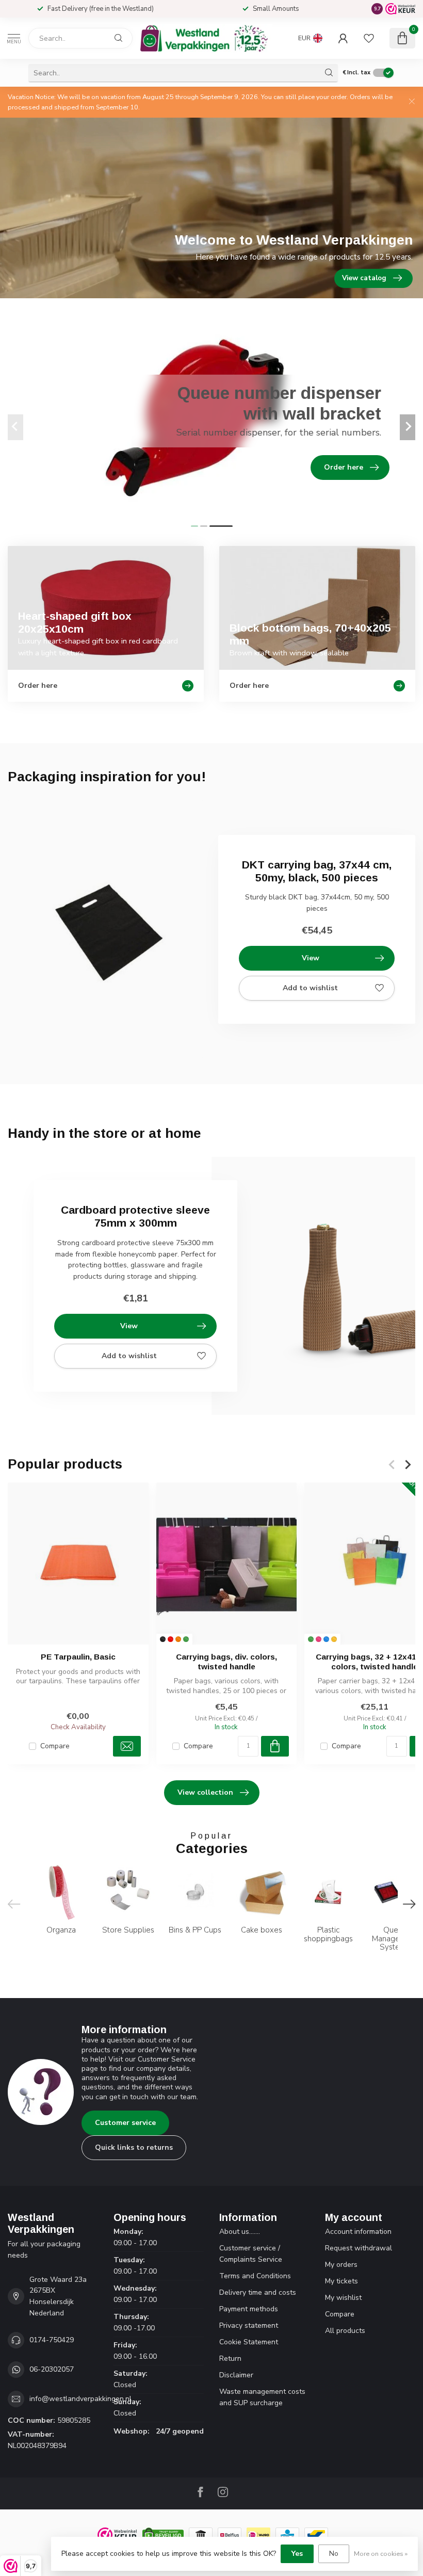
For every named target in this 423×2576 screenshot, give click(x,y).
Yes (297, 2554)
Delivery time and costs (258, 2292)
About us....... (240, 2232)
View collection (205, 1792)
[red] (170, 1640)
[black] (163, 1640)
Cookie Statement (249, 2342)
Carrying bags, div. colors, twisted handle (226, 1662)
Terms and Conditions (255, 2276)
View (311, 958)
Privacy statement (249, 2325)
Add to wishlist (310, 988)
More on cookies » (381, 2554)
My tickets (341, 2281)
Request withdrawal (359, 2248)
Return (230, 2358)
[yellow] (334, 1640)
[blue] (326, 1640)
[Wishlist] (369, 38)
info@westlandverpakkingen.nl (80, 2399)
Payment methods (249, 2309)
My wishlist (343, 2298)
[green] (186, 1640)
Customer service (125, 2123)
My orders (341, 2265)
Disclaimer (236, 2375)
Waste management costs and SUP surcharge (262, 2397)
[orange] (178, 1640)
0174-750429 (52, 2340)
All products (345, 2331)
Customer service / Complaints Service (251, 2254)
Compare (55, 1746)
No (334, 2554)
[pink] (319, 1640)
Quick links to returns (134, 2147)
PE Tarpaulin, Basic (78, 1657)
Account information (358, 2232)
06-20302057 (52, 2369)
